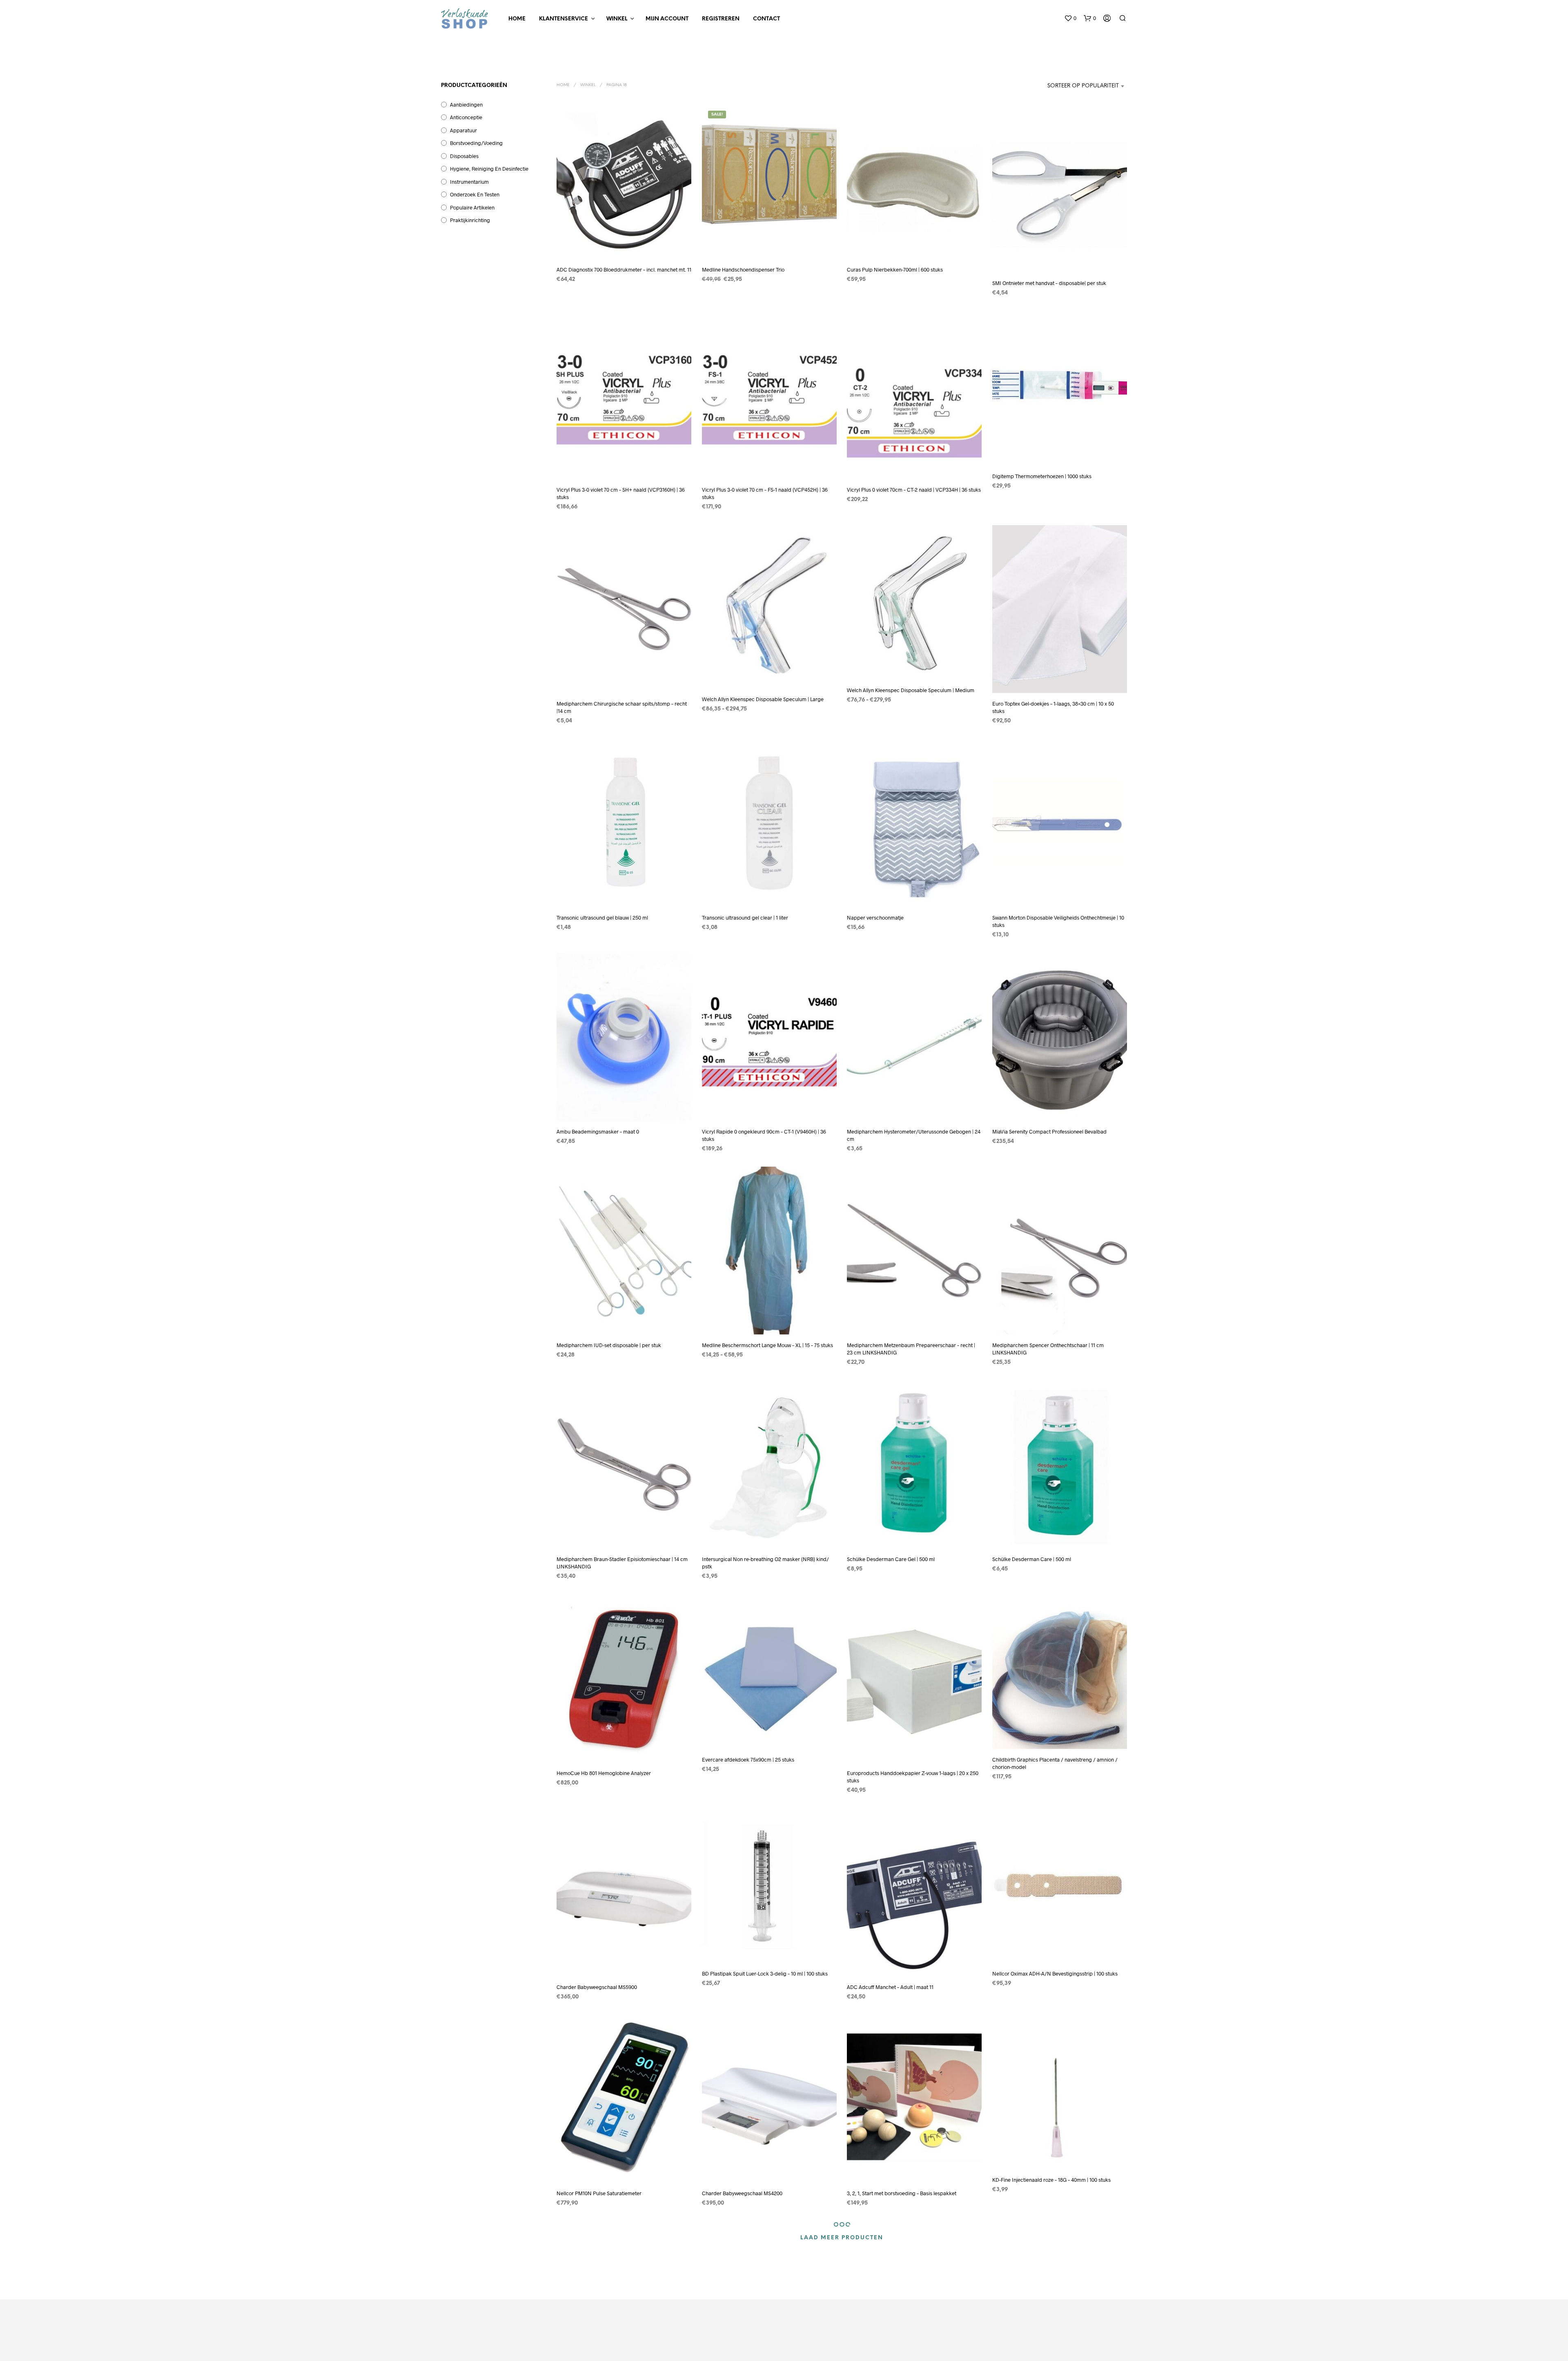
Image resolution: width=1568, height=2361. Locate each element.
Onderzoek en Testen (475, 194)
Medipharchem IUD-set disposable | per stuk (609, 1345)
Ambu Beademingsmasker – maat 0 (598, 1131)
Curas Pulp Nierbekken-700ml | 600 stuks (895, 270)
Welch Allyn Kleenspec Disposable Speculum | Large (763, 699)
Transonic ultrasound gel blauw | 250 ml (602, 917)
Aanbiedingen (466, 105)
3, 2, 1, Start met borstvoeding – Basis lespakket (902, 2193)
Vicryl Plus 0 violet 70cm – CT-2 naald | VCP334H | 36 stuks (914, 490)
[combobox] (1076, 86)
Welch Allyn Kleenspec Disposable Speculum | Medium (911, 690)
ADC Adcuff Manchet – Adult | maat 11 (890, 1987)
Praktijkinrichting (470, 220)
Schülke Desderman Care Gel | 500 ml (891, 1559)
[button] (1070, 18)
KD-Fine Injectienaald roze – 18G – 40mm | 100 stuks (1051, 2180)
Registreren (721, 19)
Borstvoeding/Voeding (476, 143)
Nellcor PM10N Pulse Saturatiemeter (599, 2193)
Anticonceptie (466, 117)
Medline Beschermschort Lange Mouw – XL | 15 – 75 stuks (767, 1345)
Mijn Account (667, 19)
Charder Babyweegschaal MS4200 (742, 2193)
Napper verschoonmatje (875, 917)
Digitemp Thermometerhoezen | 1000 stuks (1042, 476)
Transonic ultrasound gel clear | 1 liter (745, 917)
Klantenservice (563, 19)
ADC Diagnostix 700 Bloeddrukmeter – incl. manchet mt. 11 (624, 270)
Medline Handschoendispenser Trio (743, 270)
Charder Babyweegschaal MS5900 (597, 1987)
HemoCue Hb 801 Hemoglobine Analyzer (604, 1773)
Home (517, 19)
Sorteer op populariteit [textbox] (1083, 86)
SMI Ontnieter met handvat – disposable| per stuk (1049, 283)
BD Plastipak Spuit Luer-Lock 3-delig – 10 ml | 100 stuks (765, 1973)
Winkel (617, 19)
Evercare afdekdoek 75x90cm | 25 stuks (748, 1760)
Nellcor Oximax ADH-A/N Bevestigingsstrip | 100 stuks (1055, 1973)
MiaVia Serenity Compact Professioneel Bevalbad (1049, 1131)
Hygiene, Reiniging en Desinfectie (489, 169)
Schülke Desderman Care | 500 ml (1032, 1559)
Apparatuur (463, 130)
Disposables (464, 156)
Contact (766, 19)
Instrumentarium (469, 182)
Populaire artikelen (472, 207)
